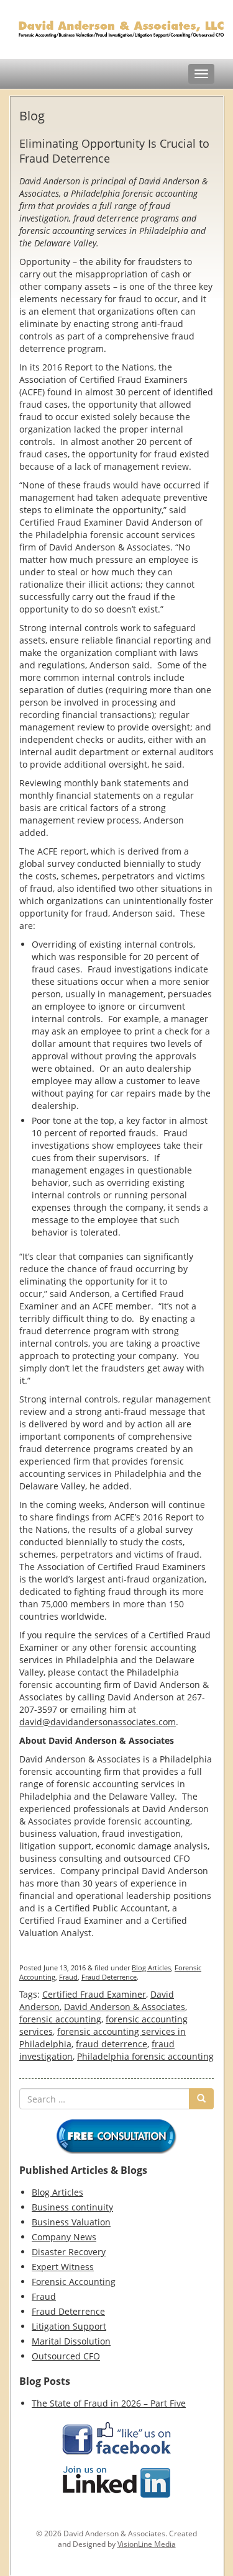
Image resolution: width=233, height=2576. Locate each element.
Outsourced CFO (66, 2356)
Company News (64, 2237)
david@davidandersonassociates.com (98, 1722)
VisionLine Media (147, 2544)
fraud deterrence (112, 2044)
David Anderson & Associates (125, 2007)
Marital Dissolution (71, 2341)
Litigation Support (69, 2326)
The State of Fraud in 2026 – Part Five (109, 2403)
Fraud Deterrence (109, 1977)
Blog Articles (151, 1968)
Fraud (68, 1977)
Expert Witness (63, 2267)
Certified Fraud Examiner (94, 1994)
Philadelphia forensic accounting (145, 2056)
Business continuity (72, 2207)
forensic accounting (60, 2019)
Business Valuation (71, 2222)
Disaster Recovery (69, 2252)
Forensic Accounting (74, 2282)
